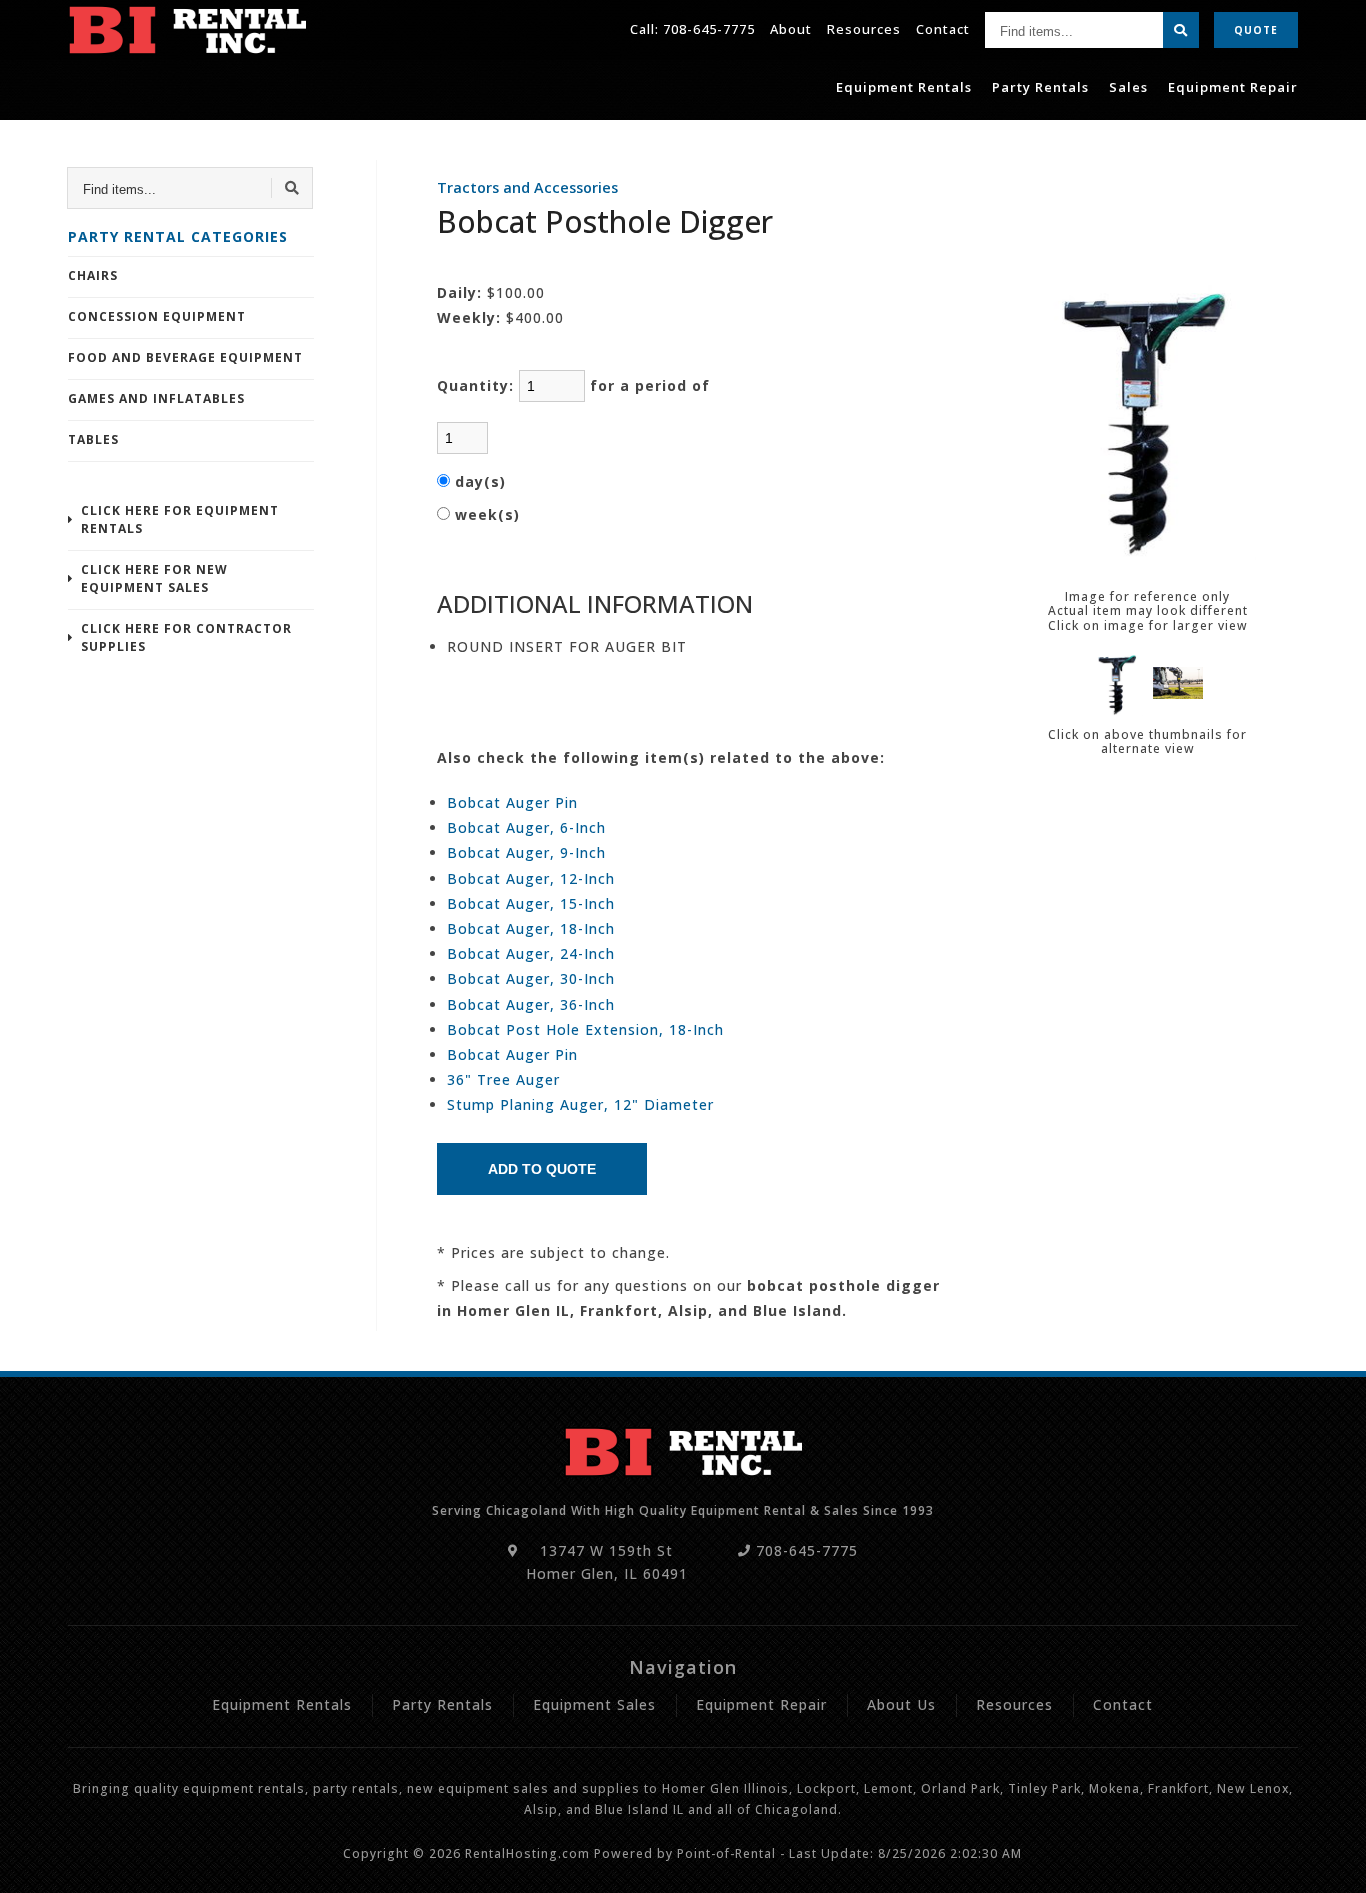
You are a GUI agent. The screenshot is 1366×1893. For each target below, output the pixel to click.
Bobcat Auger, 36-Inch (531, 1004)
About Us (901, 1704)
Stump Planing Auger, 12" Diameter (580, 1104)
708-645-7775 (709, 29)
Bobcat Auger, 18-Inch (531, 928)
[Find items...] (1181, 30)
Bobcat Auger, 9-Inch (526, 852)
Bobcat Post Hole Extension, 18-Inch (585, 1029)
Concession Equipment (157, 316)
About (791, 29)
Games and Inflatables (156, 398)
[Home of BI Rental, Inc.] (187, 30)
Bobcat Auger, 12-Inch (531, 878)
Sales (1128, 87)
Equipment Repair (1233, 87)
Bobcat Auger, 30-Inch (531, 978)
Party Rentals (1040, 87)
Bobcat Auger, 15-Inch (531, 903)
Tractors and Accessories (527, 187)
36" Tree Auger (503, 1079)
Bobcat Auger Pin (512, 802)
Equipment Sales (594, 1704)
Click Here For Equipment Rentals (180, 519)
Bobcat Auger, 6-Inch (526, 827)
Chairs (93, 275)
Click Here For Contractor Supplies (186, 637)
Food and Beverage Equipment (185, 357)
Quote (1256, 30)
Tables (93, 439)
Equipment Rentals (904, 87)
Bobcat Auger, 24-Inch (531, 953)
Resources (864, 29)
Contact (943, 29)
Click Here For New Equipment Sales (154, 578)
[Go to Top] (1328, 1859)
